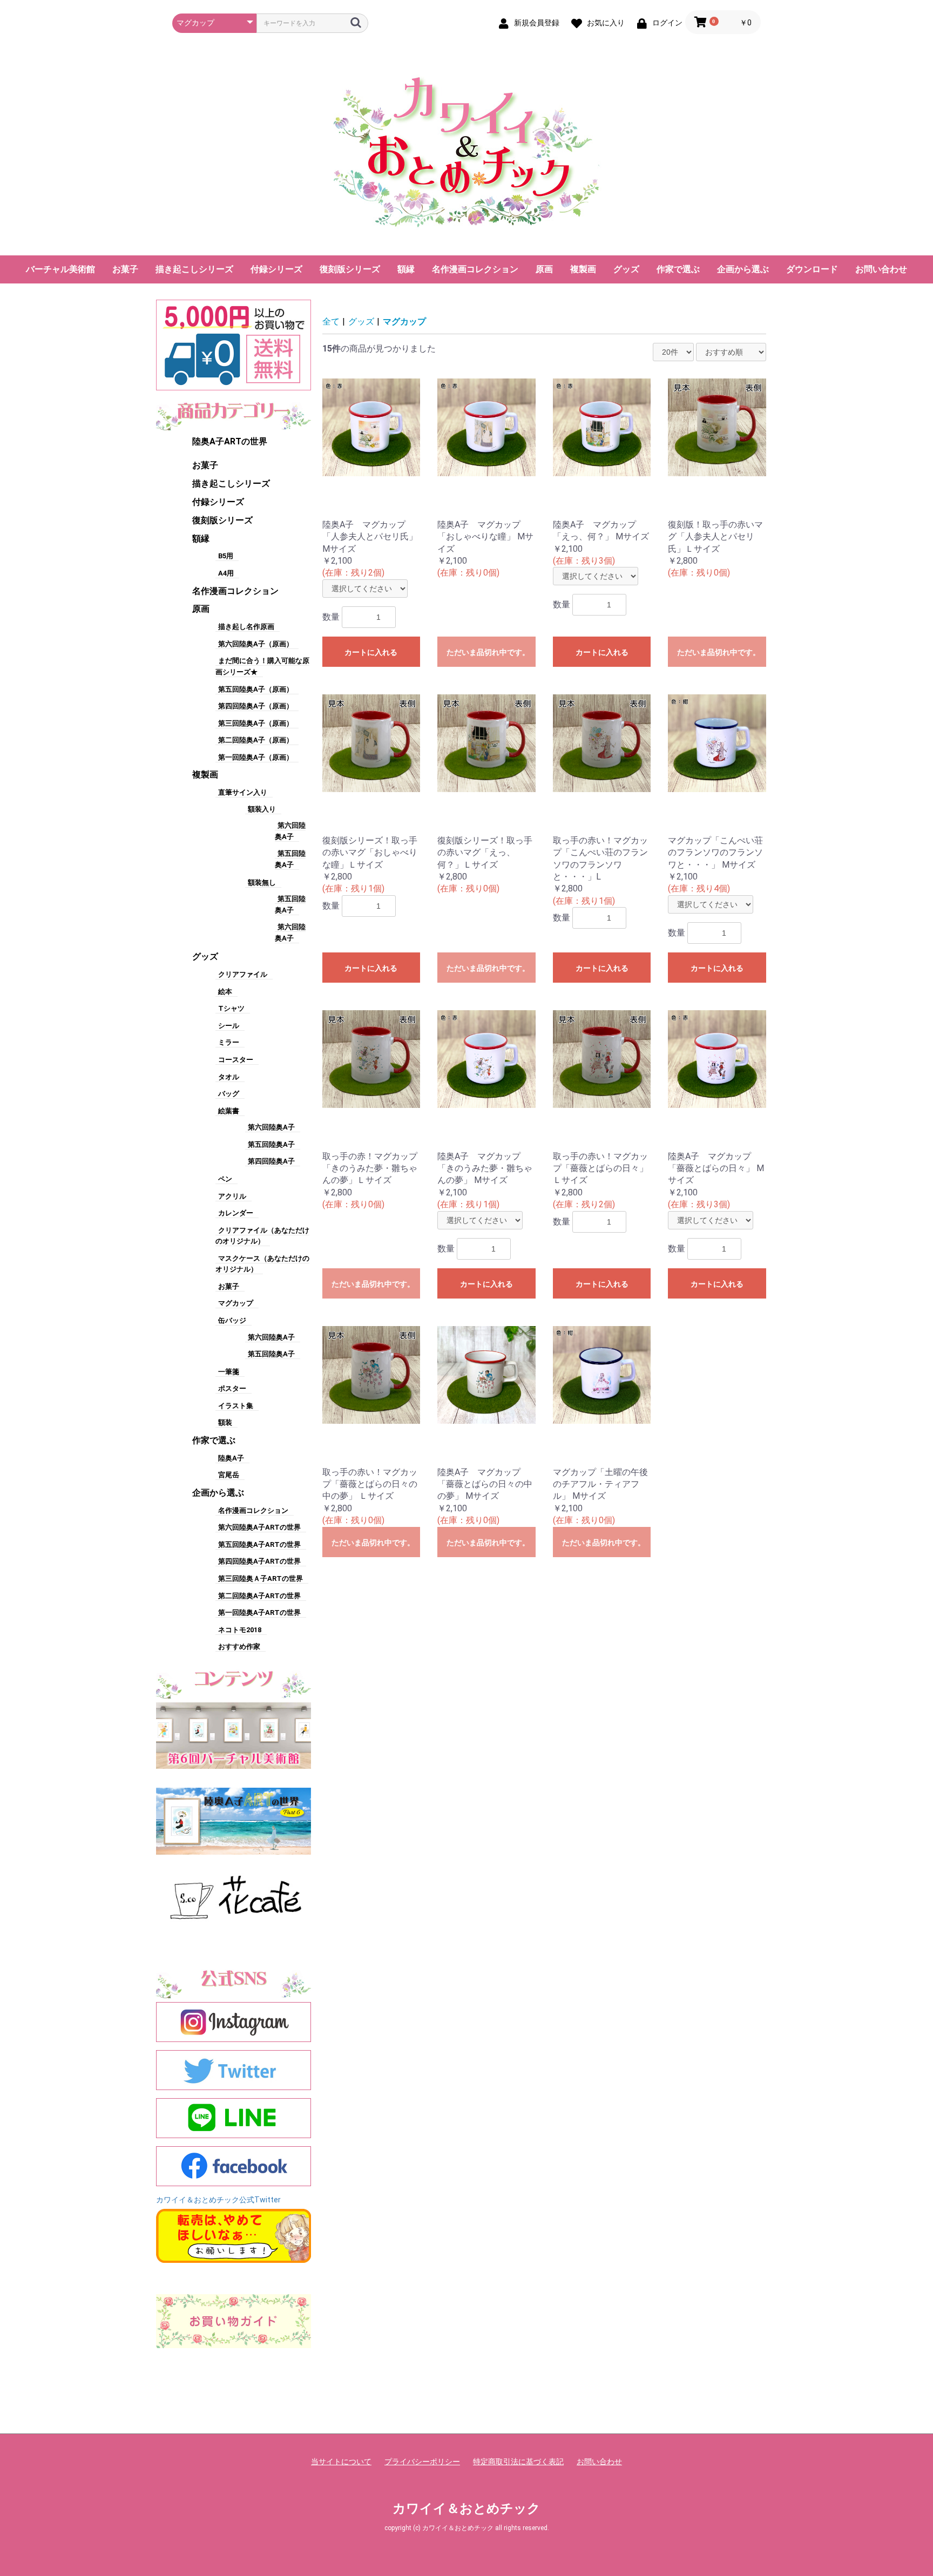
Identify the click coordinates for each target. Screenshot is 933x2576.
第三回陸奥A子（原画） (256, 723)
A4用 (226, 573)
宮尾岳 (229, 1475)
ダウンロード (812, 269)
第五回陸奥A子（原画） (256, 689)
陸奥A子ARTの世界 (230, 441)
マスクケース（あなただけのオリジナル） (262, 1264)
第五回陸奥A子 (271, 1144)
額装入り (262, 809)
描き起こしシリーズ (194, 269)
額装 (225, 1422)
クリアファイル (243, 974)
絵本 (225, 992)
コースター (236, 1060)
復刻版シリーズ (350, 269)
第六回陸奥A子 (271, 1127)
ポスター (232, 1388)
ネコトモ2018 (240, 1630)
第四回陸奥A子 (271, 1161)
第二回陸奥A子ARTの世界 (259, 1596)
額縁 (406, 269)
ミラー (229, 1042)
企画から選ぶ (743, 269)
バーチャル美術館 (60, 269)
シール (229, 1026)
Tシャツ (231, 1008)
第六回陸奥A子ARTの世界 (259, 1527)
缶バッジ (232, 1320)
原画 (544, 269)
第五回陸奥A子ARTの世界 (259, 1544)
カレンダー (236, 1213)
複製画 (583, 269)
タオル (229, 1077)
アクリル (232, 1196)
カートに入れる (371, 652)
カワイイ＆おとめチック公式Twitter (218, 2200)
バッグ (229, 1094)
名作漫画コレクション (475, 269)
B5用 (226, 556)
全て (331, 322)
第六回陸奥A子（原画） (256, 644)
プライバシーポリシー (422, 2462)
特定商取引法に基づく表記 (518, 2462)
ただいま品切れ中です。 (488, 652)
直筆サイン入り (243, 792)
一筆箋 (229, 1372)
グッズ (626, 269)
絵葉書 (229, 1111)
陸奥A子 (231, 1458)
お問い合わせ (881, 269)
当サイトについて (341, 2462)
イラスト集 (236, 1406)
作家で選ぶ (678, 269)
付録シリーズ (276, 269)
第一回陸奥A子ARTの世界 (259, 1612)
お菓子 (125, 269)
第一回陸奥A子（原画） (256, 757)
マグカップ (236, 1303)
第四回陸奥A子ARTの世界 (259, 1561)
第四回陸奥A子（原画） (256, 706)
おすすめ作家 (239, 1647)
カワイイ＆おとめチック (466, 2509)
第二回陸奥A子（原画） (256, 740)
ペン (225, 1179)
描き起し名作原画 (246, 627)
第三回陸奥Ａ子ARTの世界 (261, 1578)
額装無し (262, 883)
